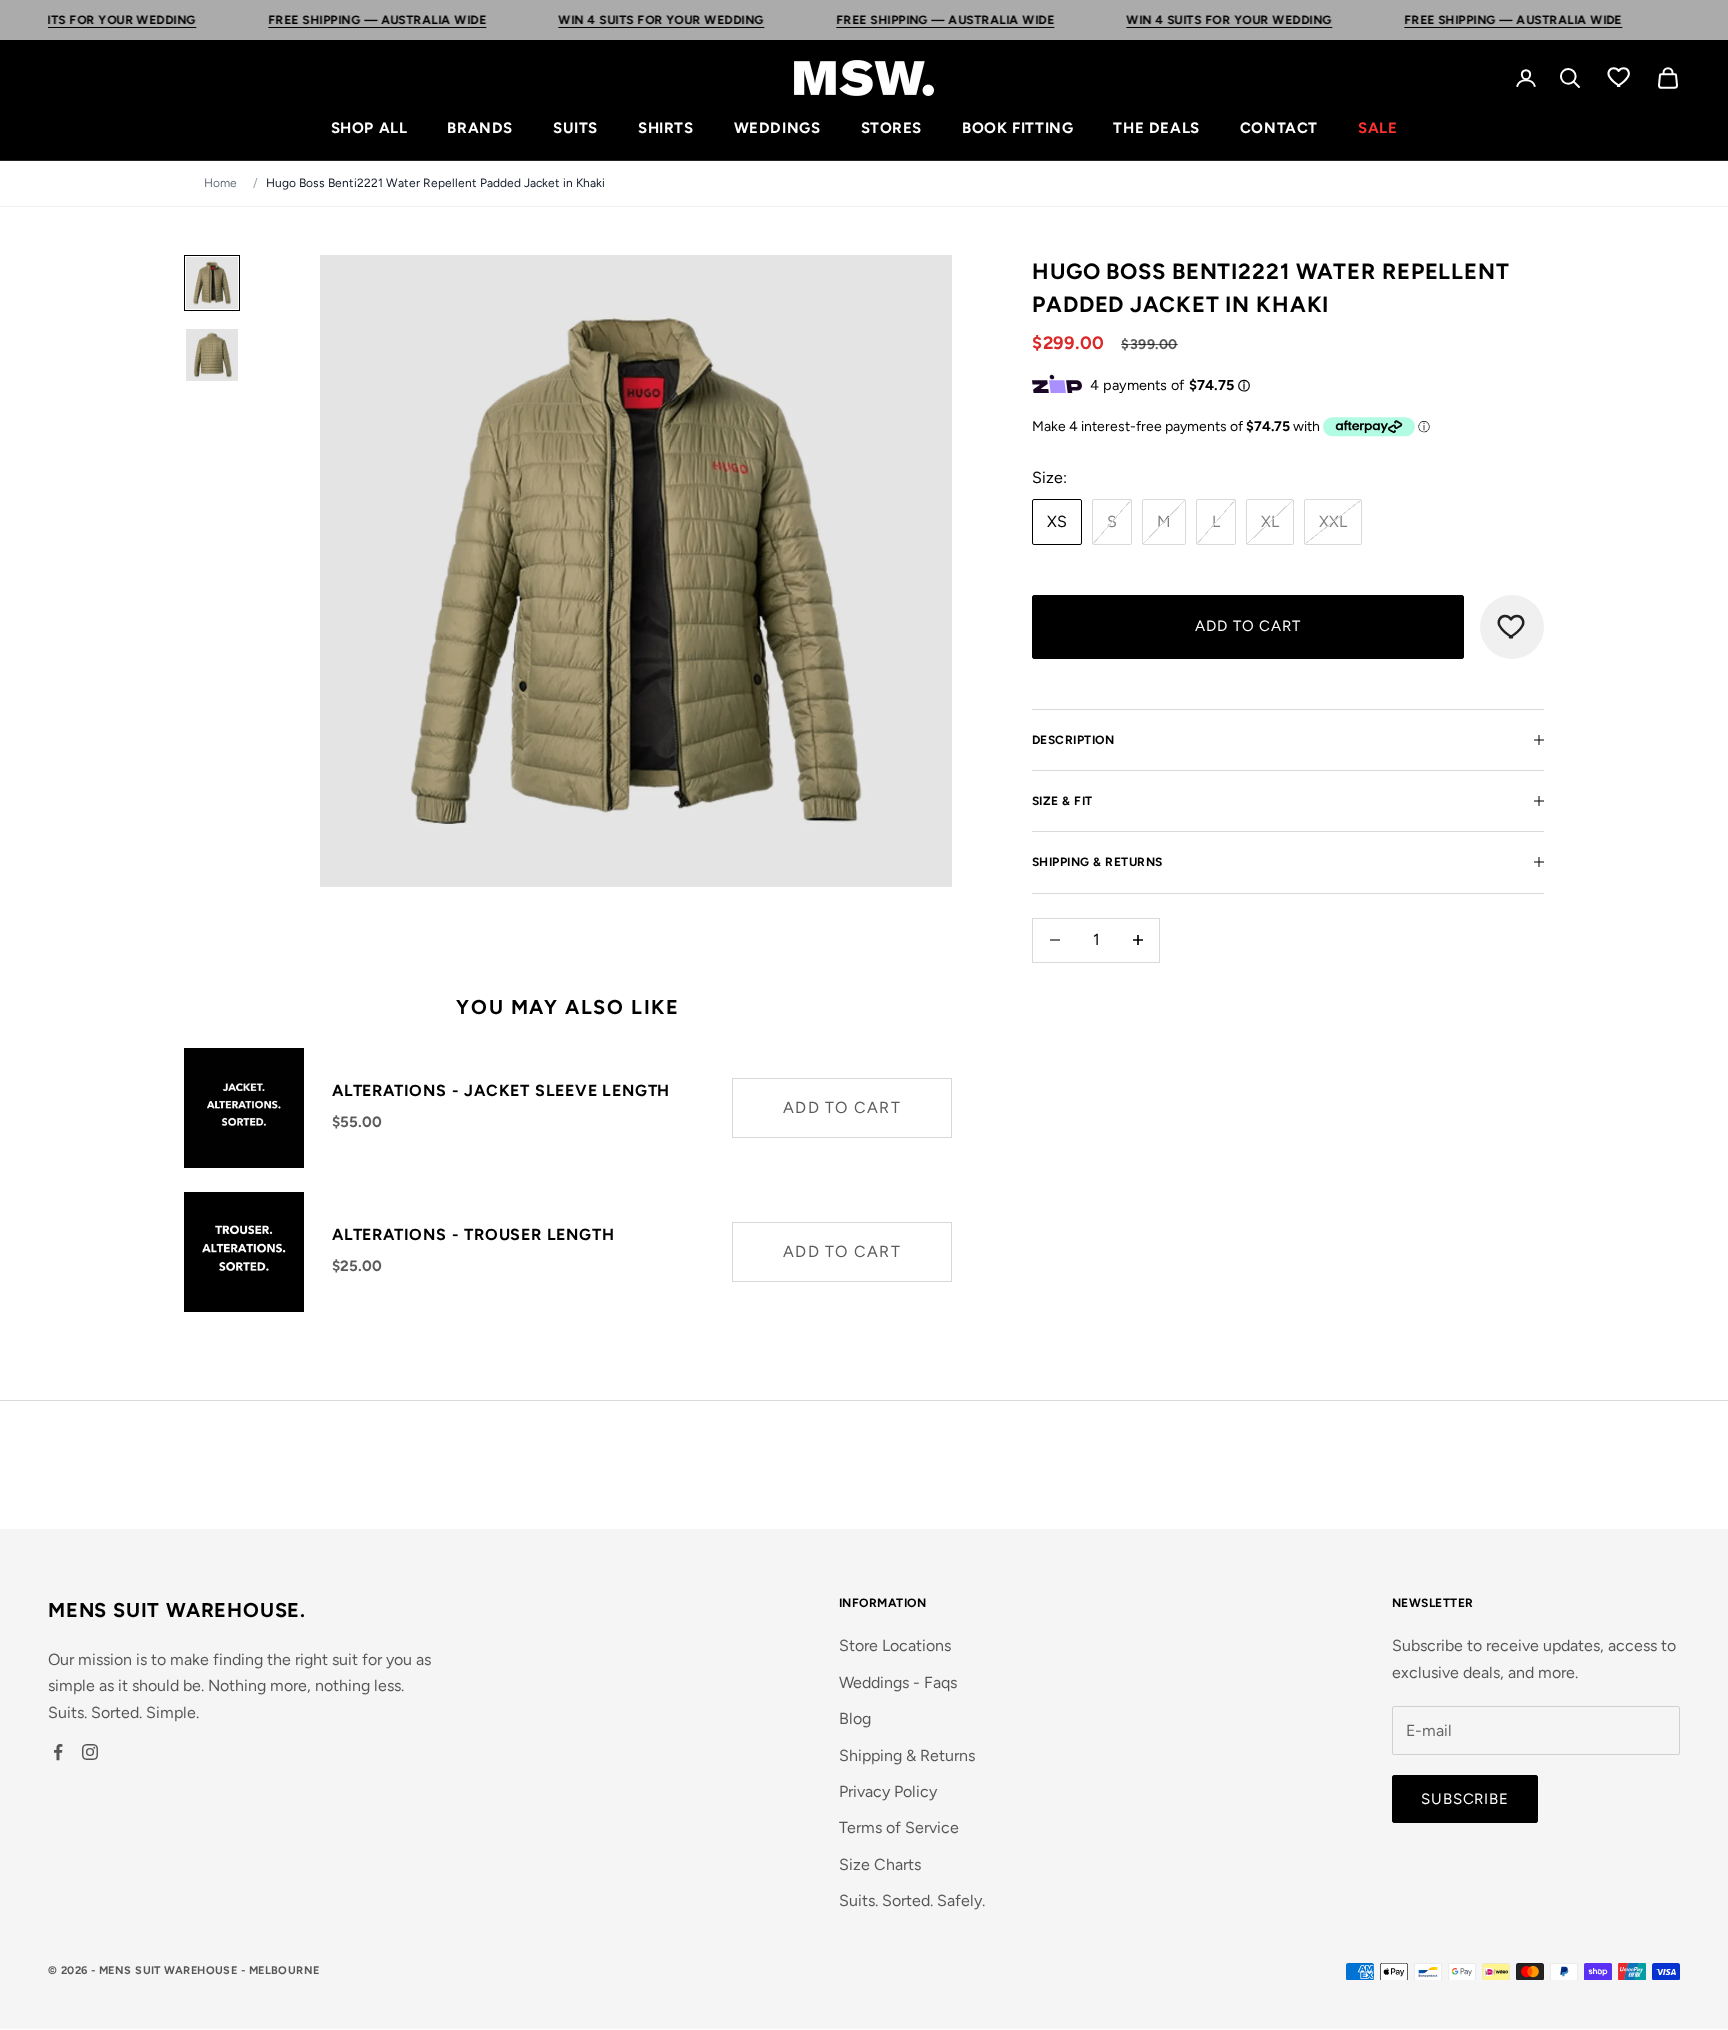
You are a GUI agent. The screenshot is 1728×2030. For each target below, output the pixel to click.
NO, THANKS (864, 1233)
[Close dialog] (1034, 862)
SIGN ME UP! (864, 1172)
